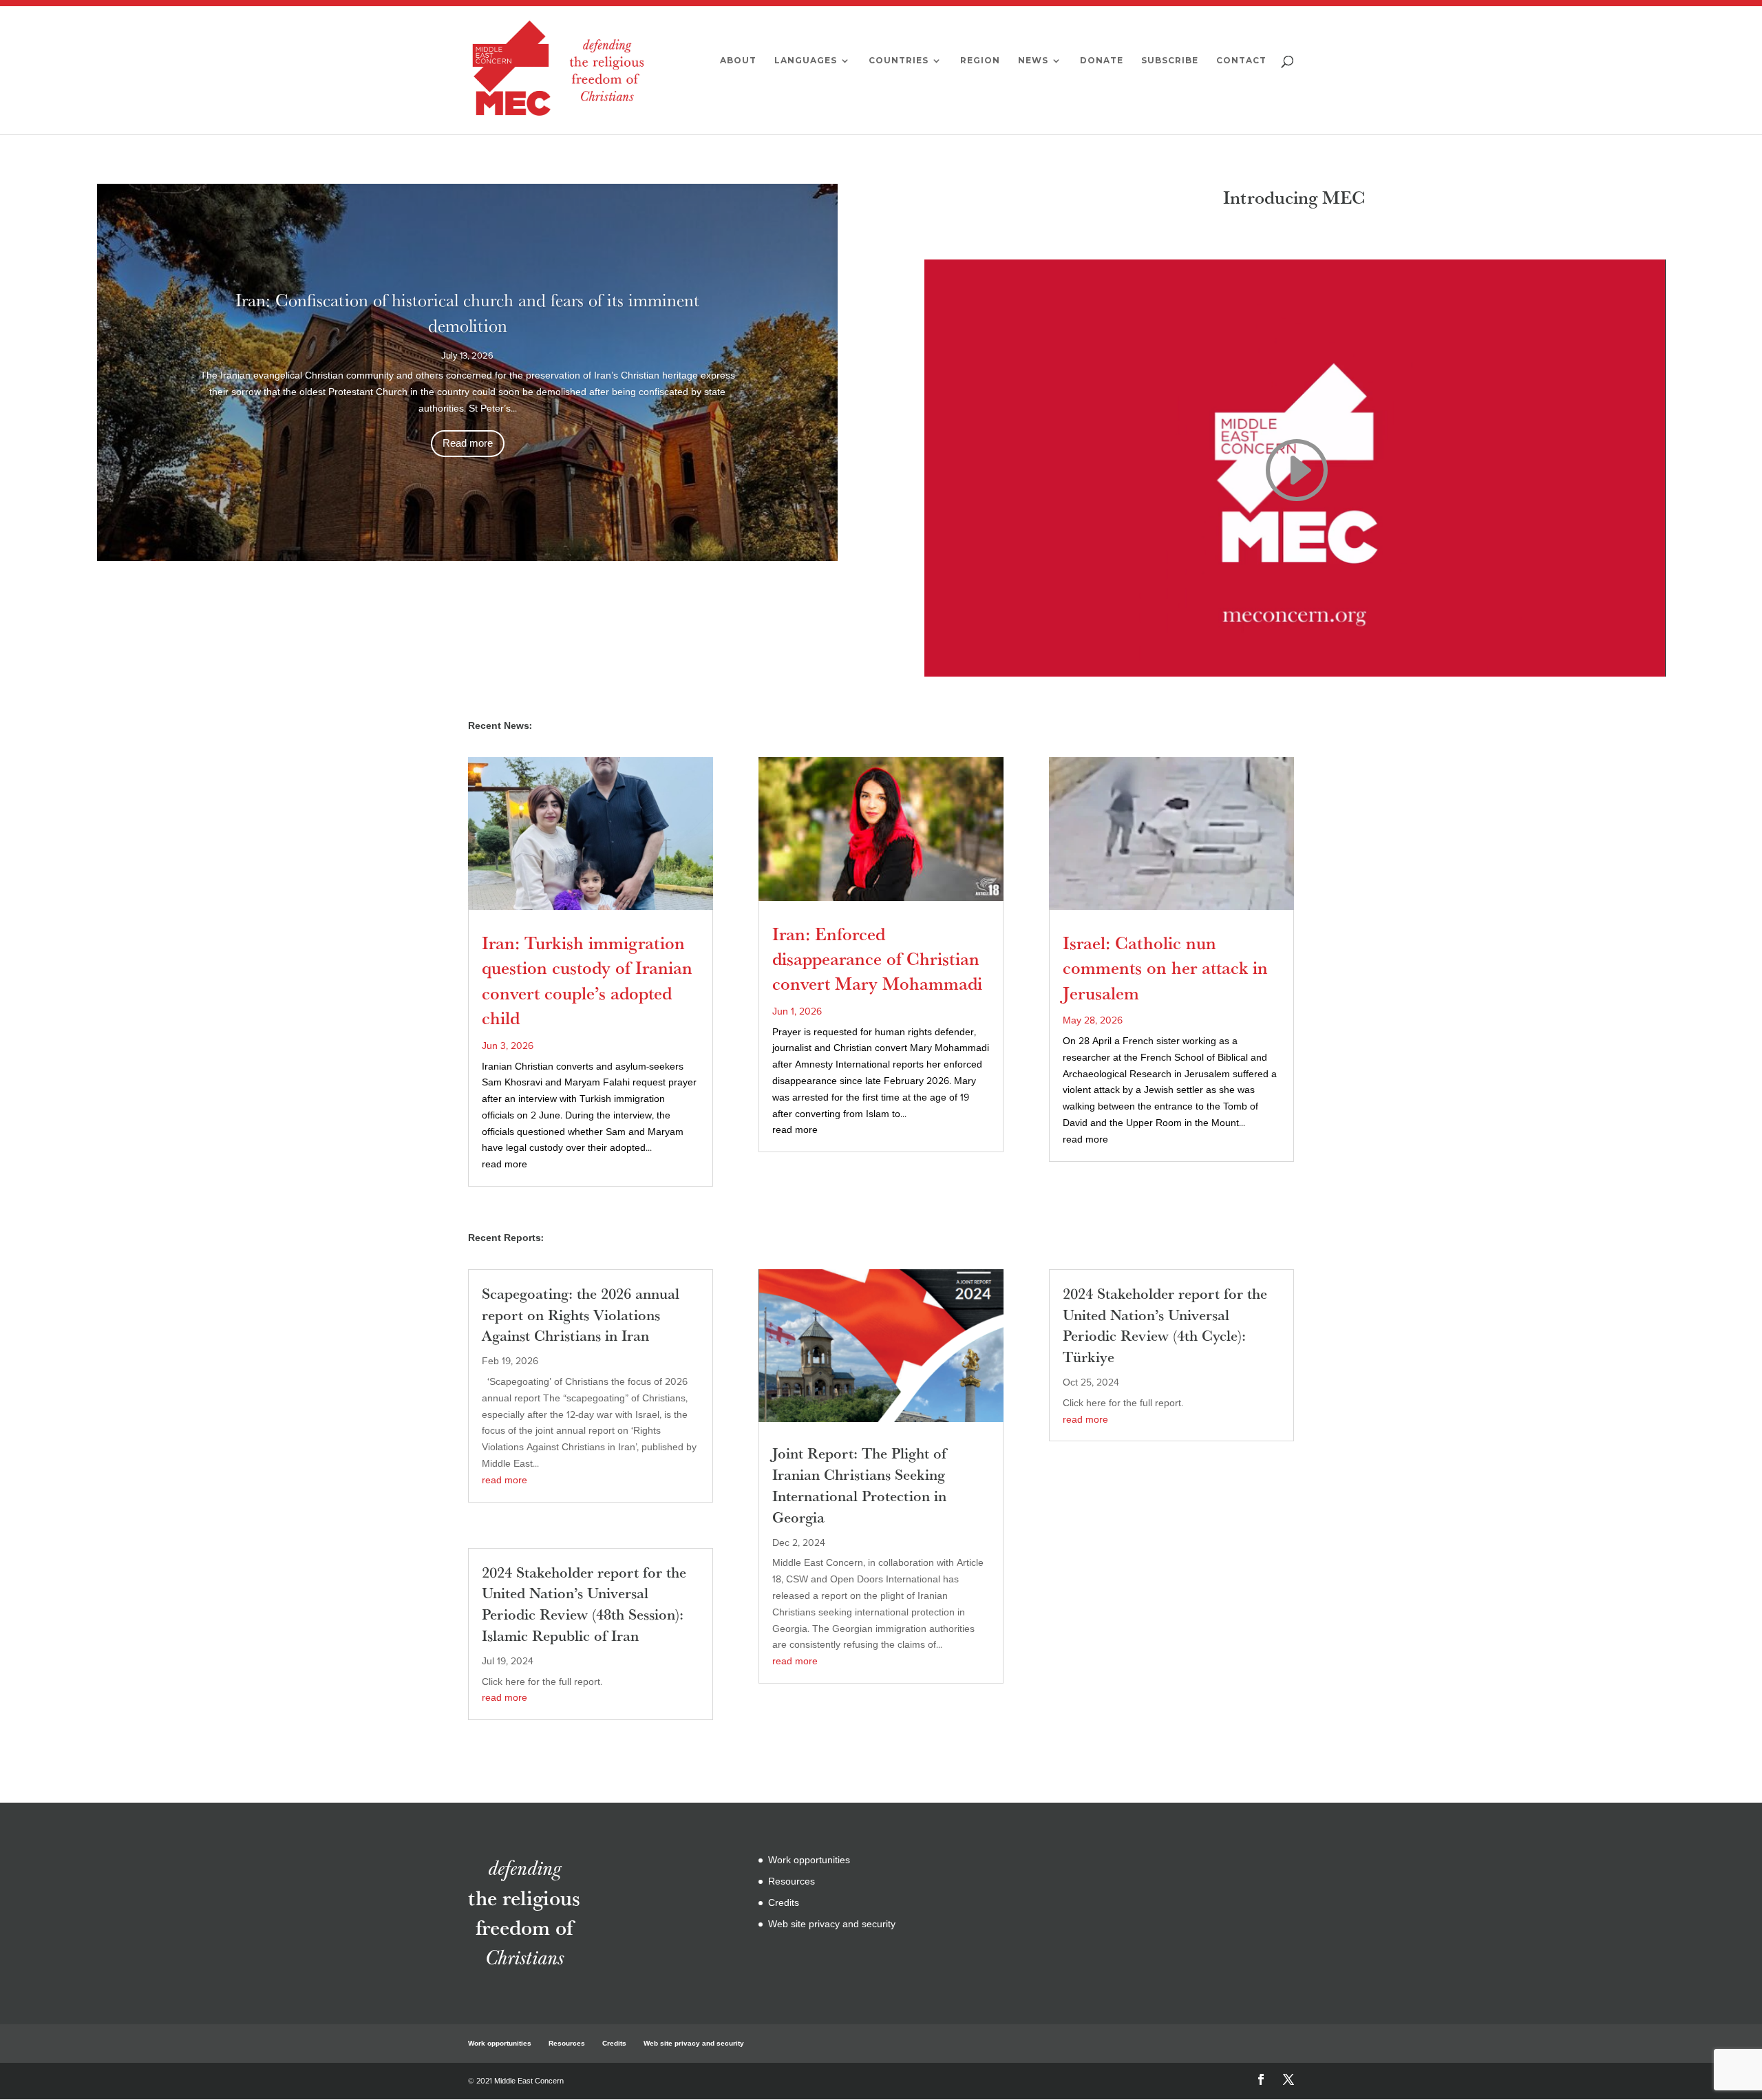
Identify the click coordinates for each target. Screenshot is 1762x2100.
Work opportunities (809, 1860)
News (1033, 61)
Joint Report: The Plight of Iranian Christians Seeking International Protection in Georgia (859, 1485)
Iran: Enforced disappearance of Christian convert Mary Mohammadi (877, 959)
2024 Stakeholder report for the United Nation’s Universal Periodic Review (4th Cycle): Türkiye (1165, 1325)
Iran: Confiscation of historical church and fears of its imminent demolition (467, 312)
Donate (1102, 61)
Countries (899, 61)
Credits (784, 1903)
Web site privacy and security (832, 1924)
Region (980, 61)
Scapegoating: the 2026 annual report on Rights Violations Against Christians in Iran (581, 1315)
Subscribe (1170, 61)
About (738, 61)
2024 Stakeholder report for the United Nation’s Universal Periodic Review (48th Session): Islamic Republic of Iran (584, 1604)
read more (505, 1164)
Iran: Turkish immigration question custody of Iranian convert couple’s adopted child (587, 980)
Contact (1241, 61)
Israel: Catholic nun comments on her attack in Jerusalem (1165, 968)
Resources (792, 1881)
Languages (806, 61)
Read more (468, 443)
